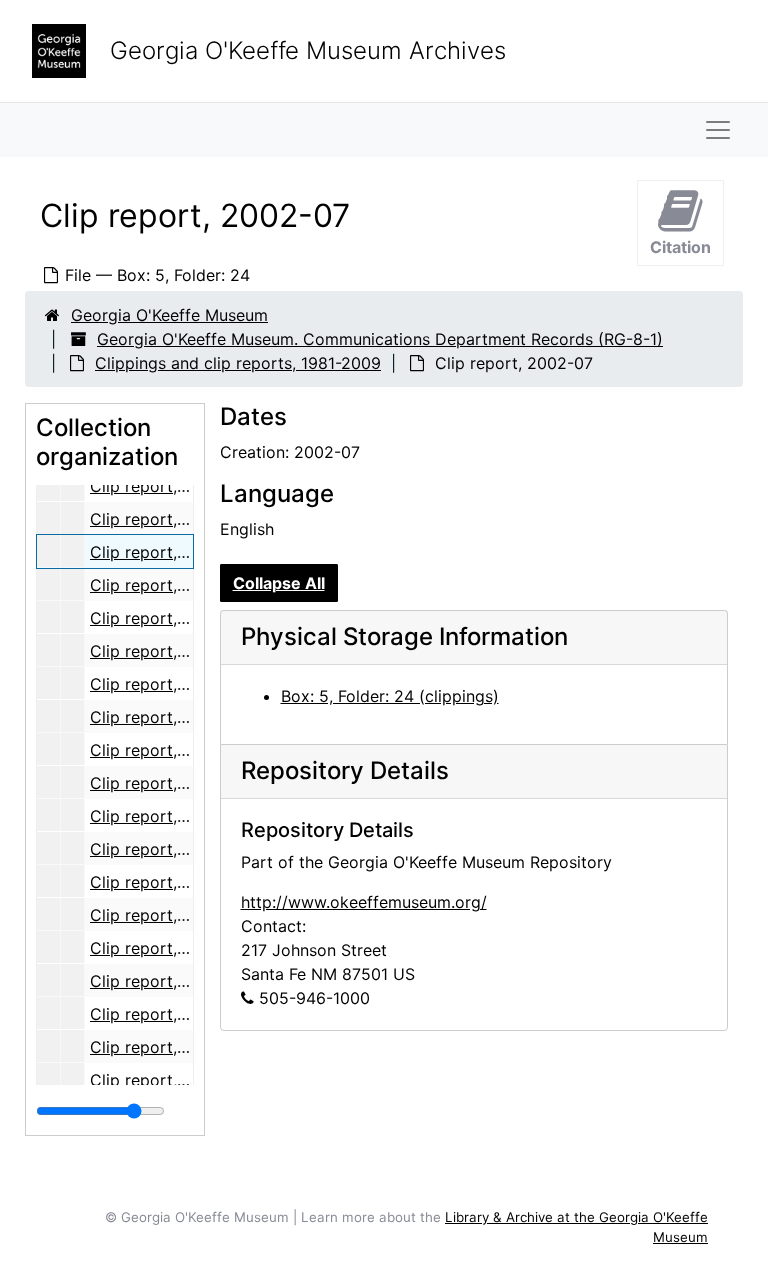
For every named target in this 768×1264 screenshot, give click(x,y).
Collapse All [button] (279, 583)
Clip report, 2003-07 (169, 948)
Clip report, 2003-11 (166, 1080)
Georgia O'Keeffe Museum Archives (308, 50)
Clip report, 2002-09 (169, 618)
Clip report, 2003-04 (169, 849)
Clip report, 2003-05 (169, 882)
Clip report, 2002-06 (169, 519)
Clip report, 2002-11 (166, 684)
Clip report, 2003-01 (168, 750)
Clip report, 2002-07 (169, 552)
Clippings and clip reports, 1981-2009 (238, 363)
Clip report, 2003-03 (169, 816)
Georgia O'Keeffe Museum (169, 315)
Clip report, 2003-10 (168, 1047)
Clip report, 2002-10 (168, 651)
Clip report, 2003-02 (169, 783)
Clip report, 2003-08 (169, 981)
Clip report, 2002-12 (168, 717)
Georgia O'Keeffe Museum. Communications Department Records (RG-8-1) (380, 339)
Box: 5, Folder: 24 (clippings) (390, 696)
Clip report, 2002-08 (169, 585)
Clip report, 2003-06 (169, 915)
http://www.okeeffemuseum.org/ (364, 902)
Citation (680, 247)
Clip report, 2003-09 (169, 1014)
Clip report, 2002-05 (169, 486)
